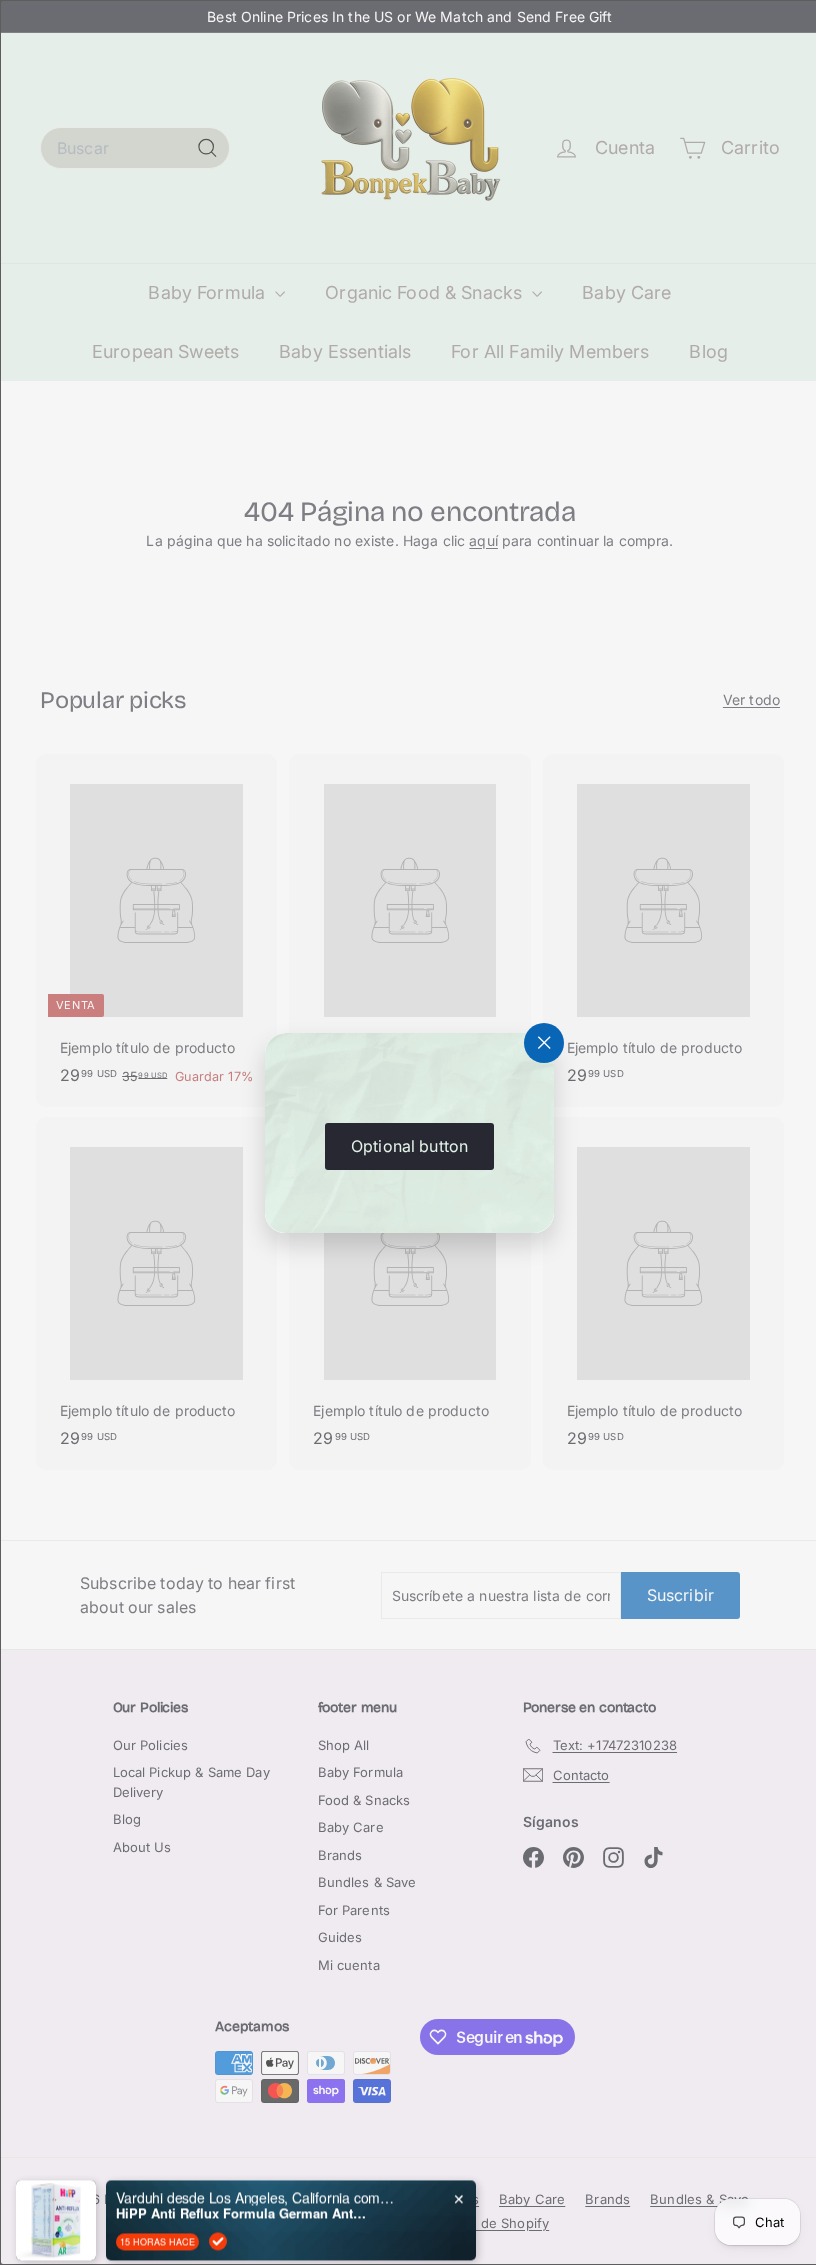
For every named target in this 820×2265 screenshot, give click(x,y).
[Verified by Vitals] (218, 2218)
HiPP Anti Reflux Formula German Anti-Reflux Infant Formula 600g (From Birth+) (241, 2190)
